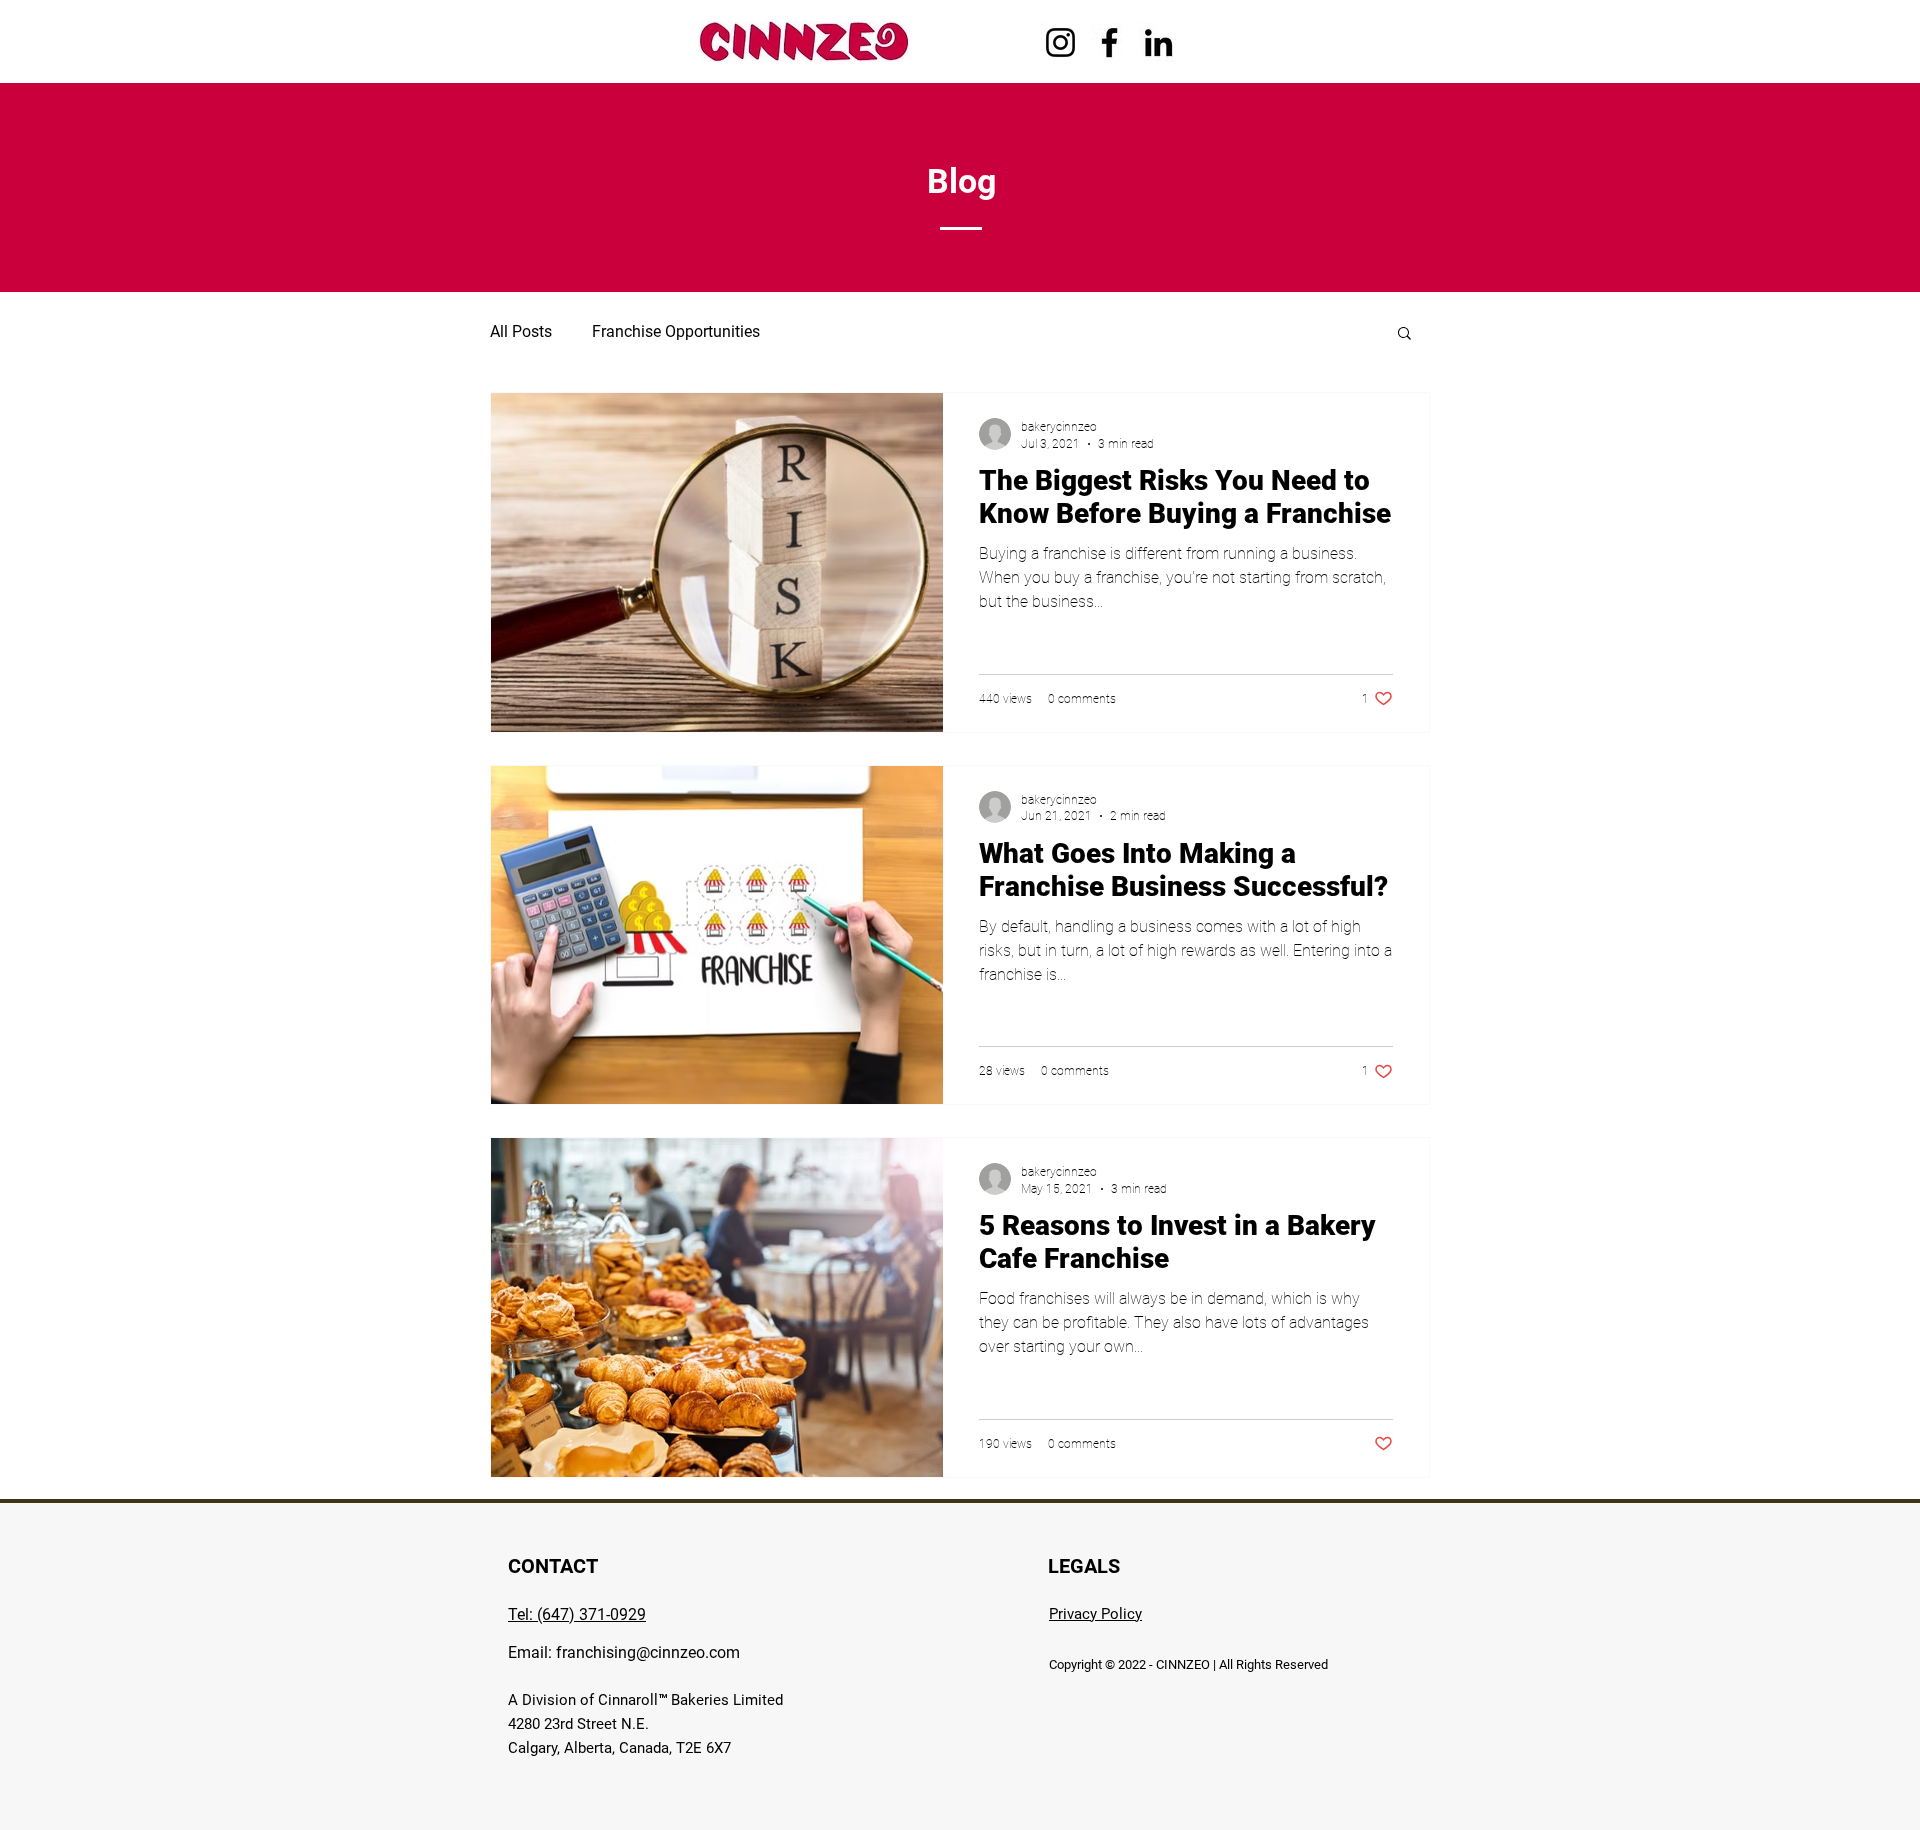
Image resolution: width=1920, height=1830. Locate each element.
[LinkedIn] (1158, 42)
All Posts (521, 331)
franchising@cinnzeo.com (648, 1652)
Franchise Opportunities (676, 331)
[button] (1404, 334)
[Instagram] (1060, 42)
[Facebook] (1109, 42)
